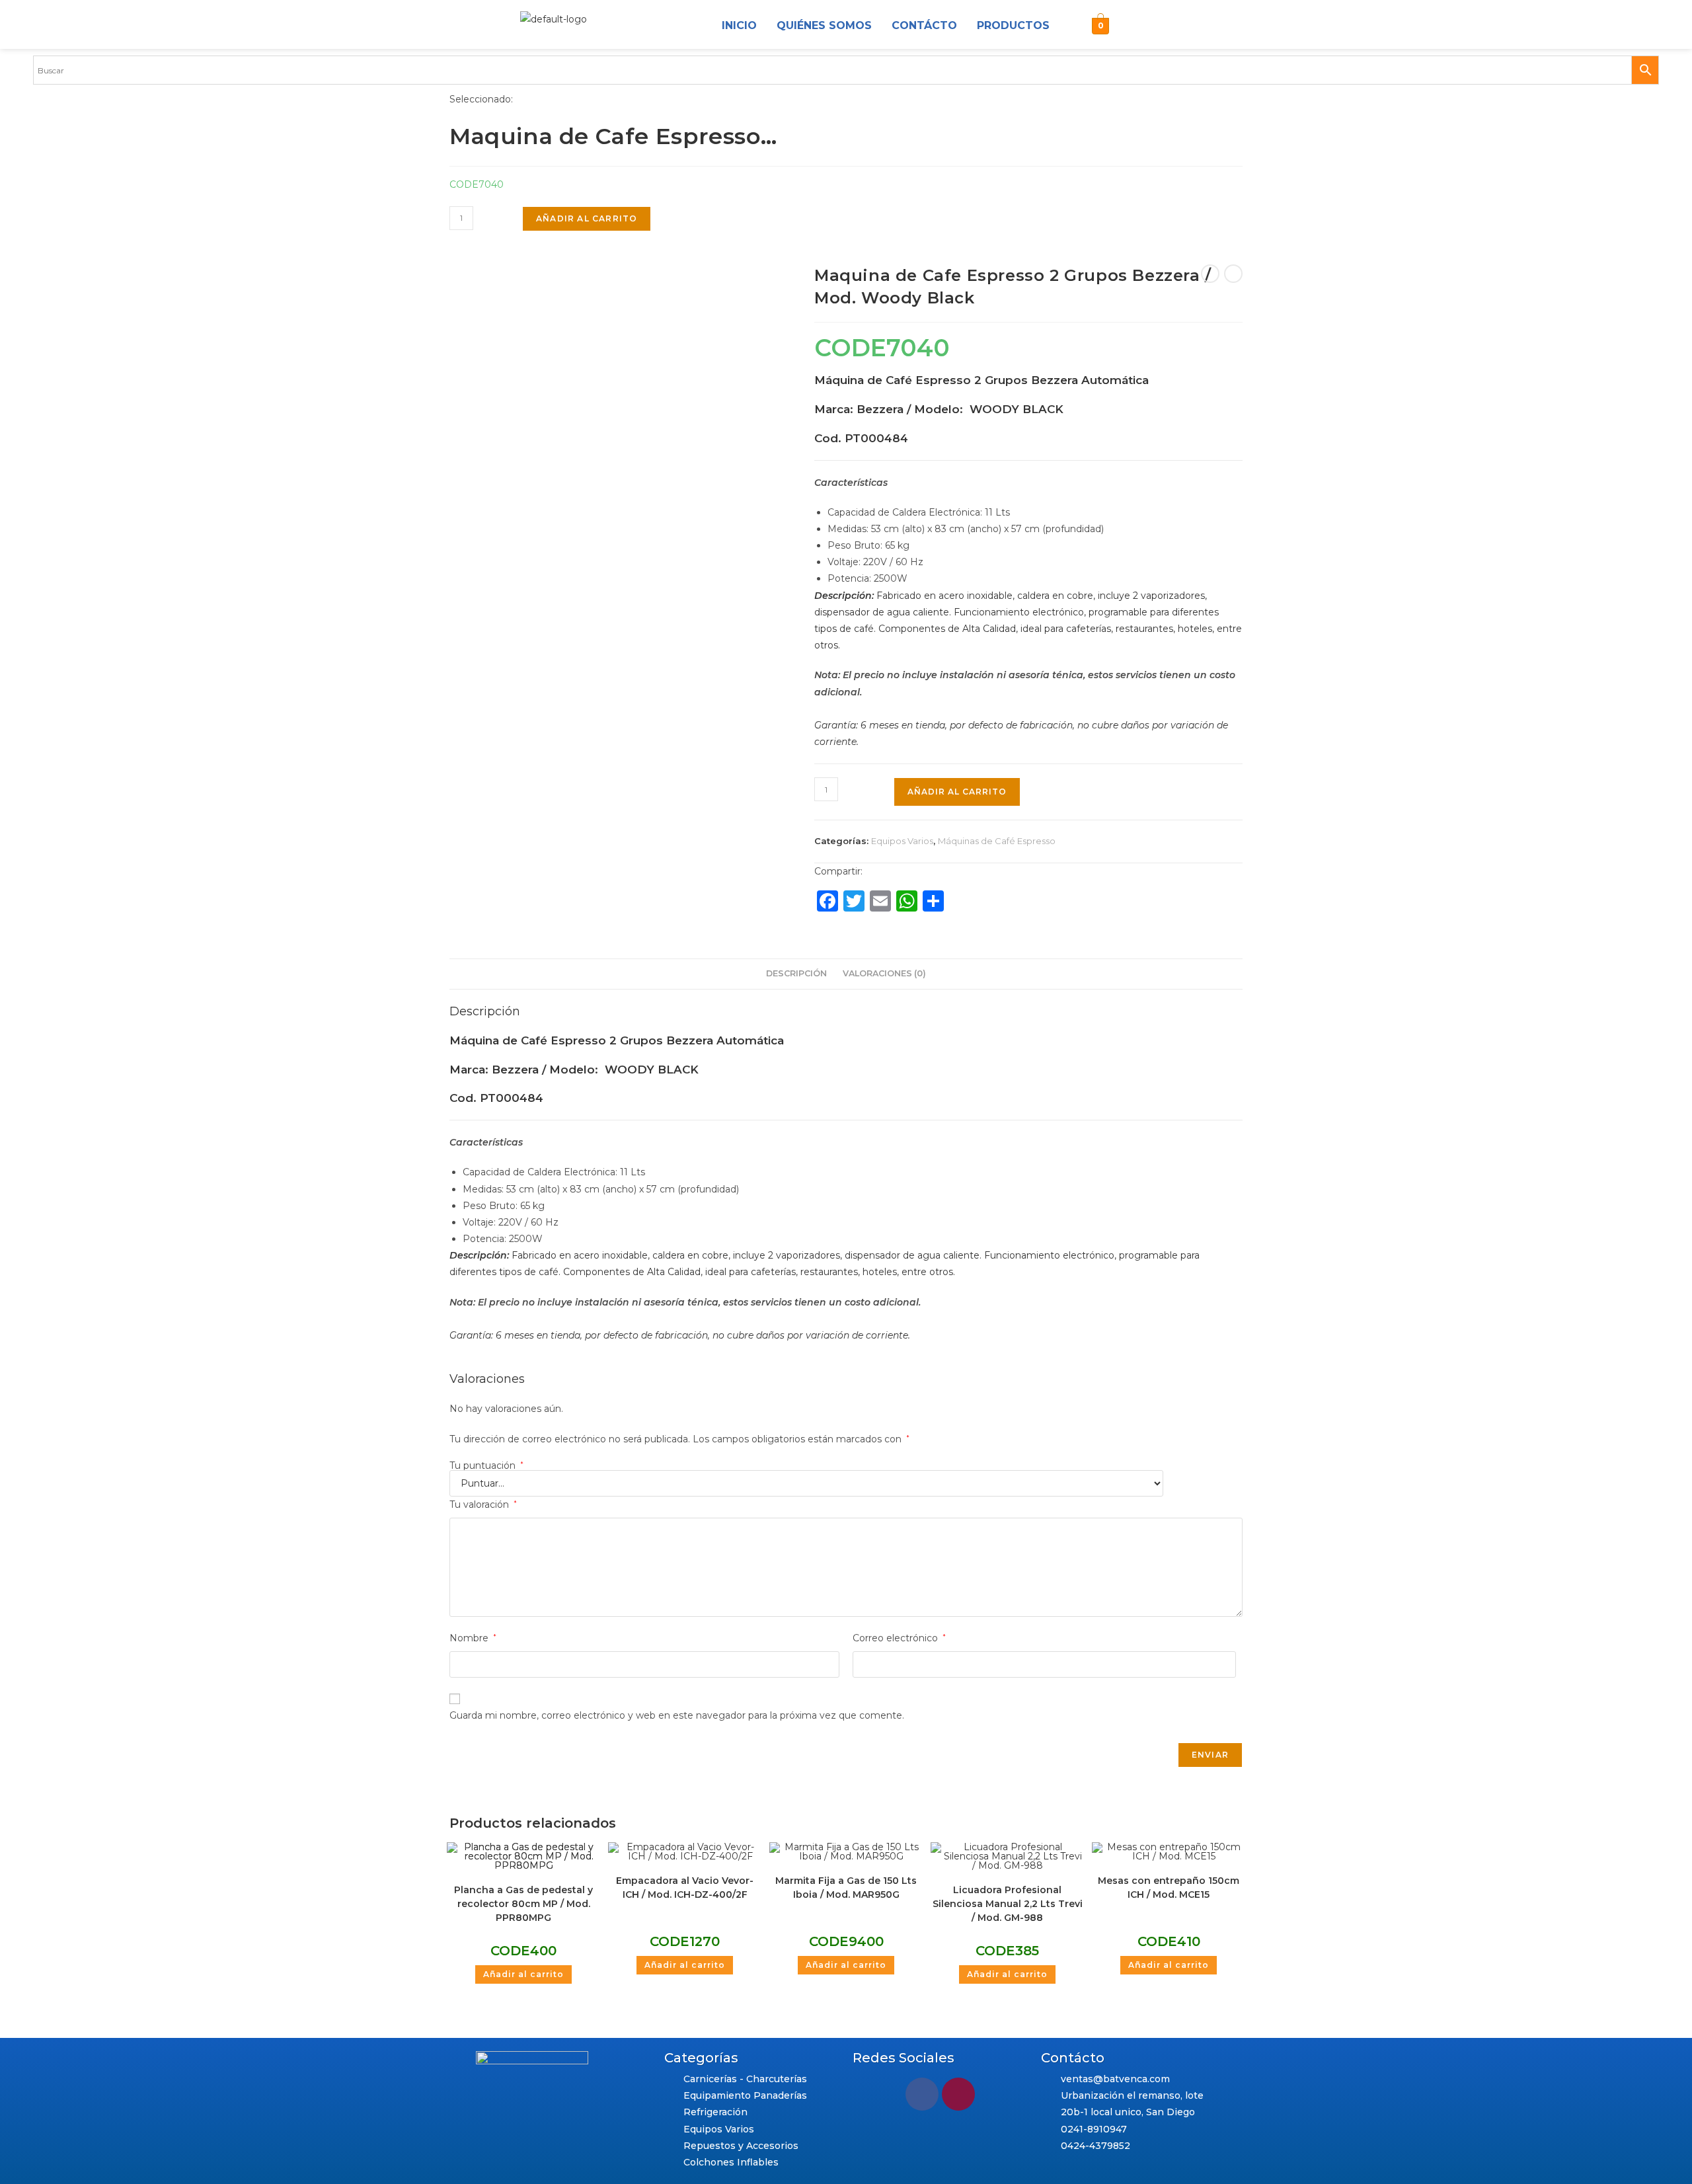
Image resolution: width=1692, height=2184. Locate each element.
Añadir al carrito (587, 218)
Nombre (473, 1638)
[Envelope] (1165, 26)
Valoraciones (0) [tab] (884, 973)
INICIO (739, 25)
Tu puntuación (486, 1465)
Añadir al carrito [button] (523, 1974)
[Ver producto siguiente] (1233, 274)
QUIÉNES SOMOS (824, 25)
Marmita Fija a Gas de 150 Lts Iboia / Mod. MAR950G (846, 1888)
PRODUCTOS (1013, 25)
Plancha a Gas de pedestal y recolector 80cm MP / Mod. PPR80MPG (523, 1904)
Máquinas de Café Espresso (997, 841)
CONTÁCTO (924, 25)
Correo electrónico (899, 1638)
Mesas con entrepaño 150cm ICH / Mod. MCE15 (1169, 1888)
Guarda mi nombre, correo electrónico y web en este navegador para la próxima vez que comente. (677, 1715)
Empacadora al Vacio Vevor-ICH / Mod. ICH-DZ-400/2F (685, 1888)
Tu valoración (483, 1504)
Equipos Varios (902, 841)
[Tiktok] (1196, 26)
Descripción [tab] (796, 973)
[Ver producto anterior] (1210, 274)
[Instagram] (1133, 26)
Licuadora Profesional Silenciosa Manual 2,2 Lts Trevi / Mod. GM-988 (1008, 1904)
